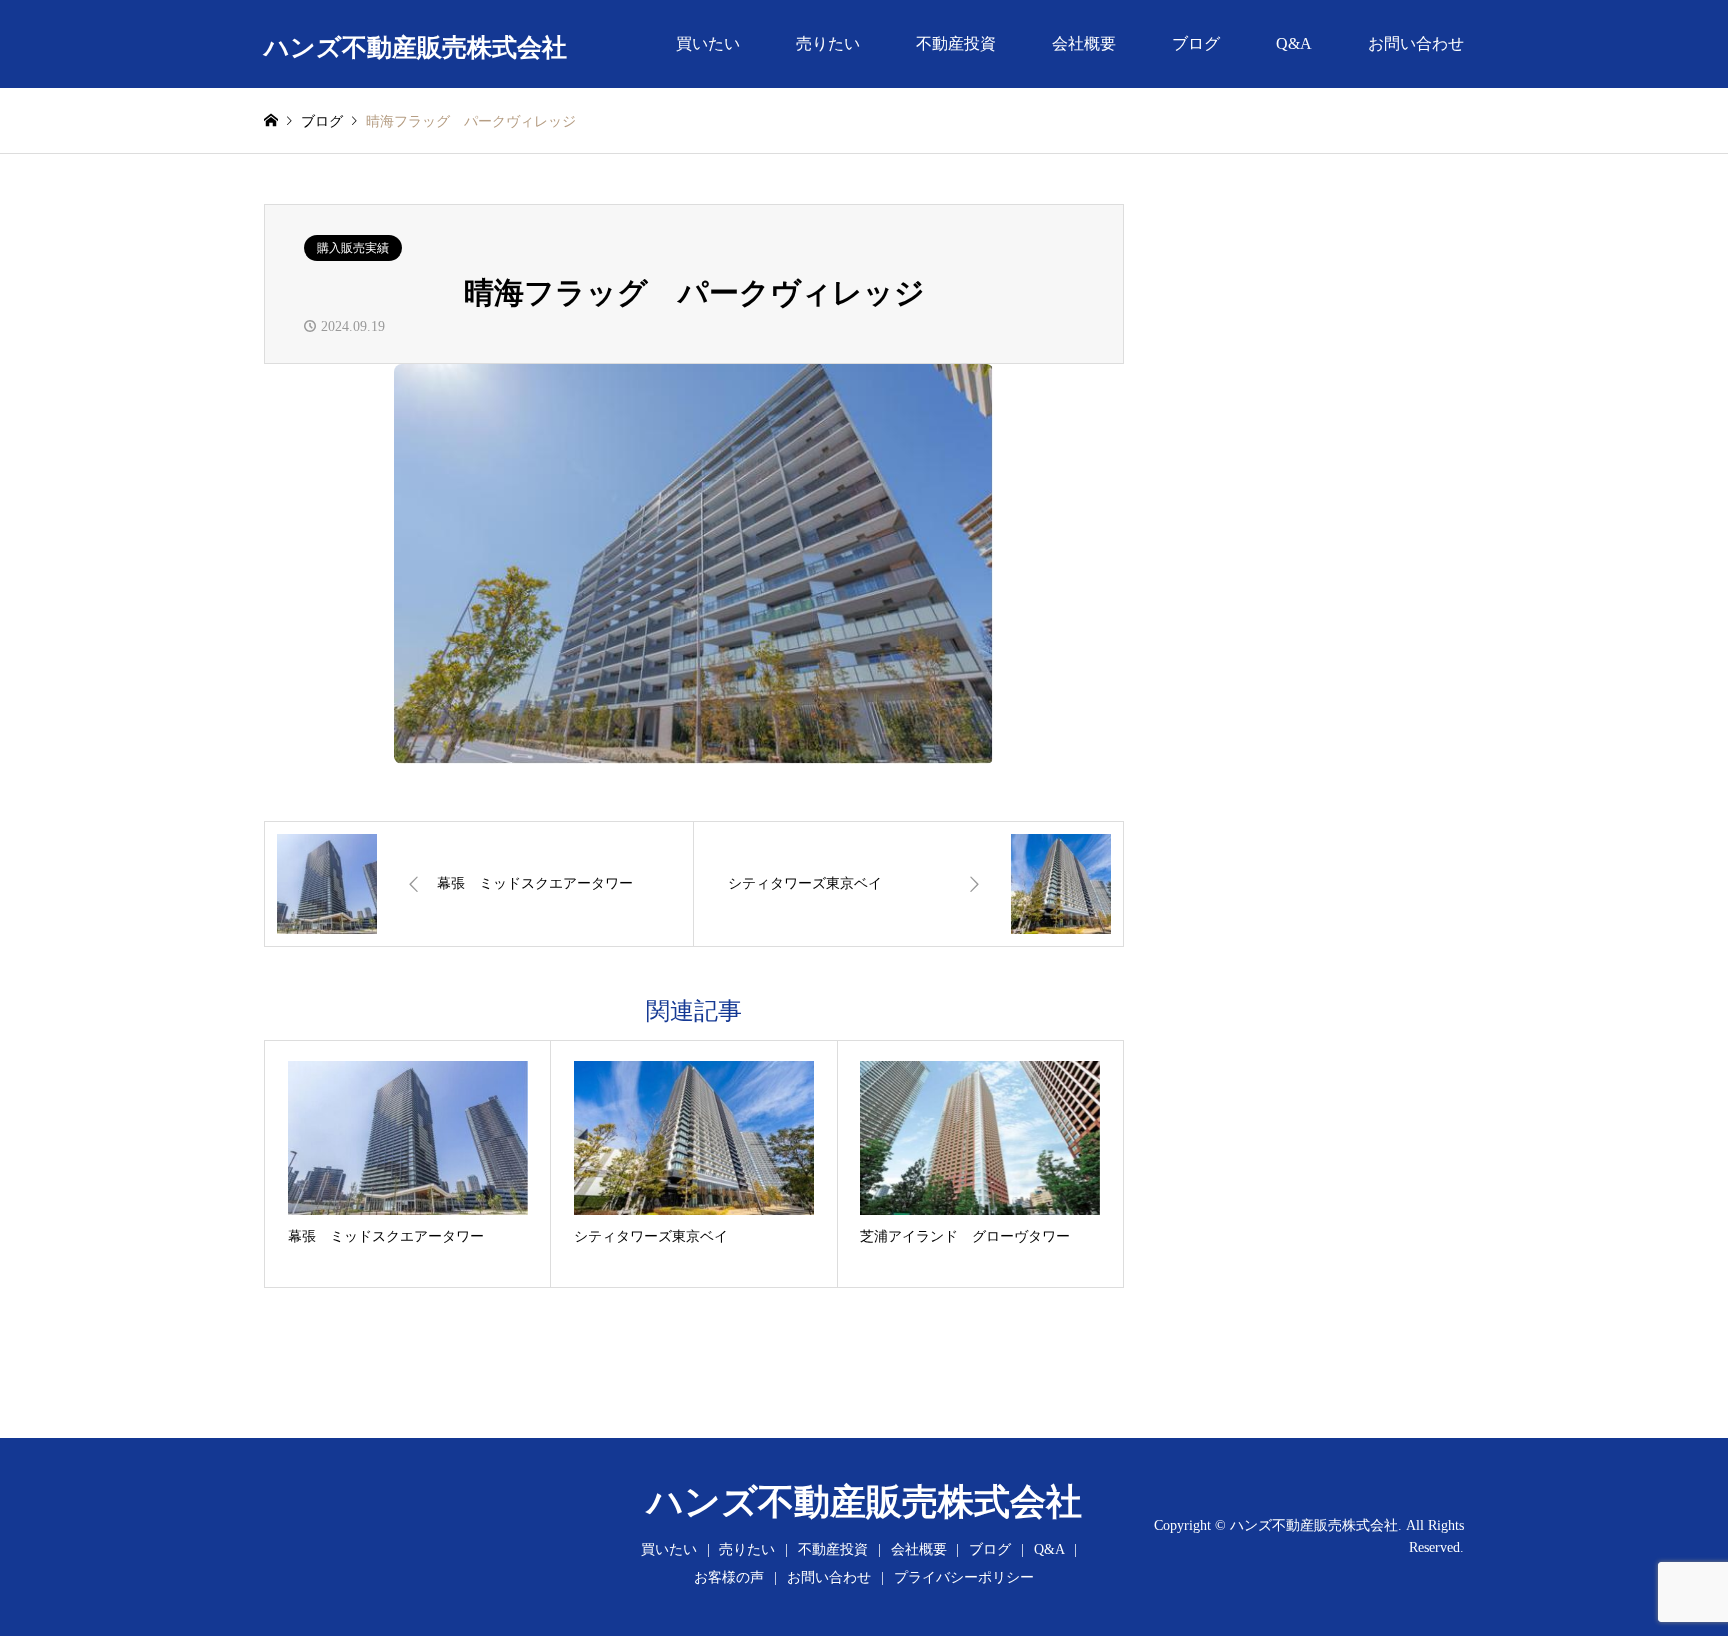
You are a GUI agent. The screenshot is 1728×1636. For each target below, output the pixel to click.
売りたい (828, 43)
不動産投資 (956, 43)
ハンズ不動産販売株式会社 (864, 1502)
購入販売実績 (353, 248)
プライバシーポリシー (964, 1577)
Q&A (1294, 43)
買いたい (708, 43)
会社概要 (1084, 43)
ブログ (1196, 43)
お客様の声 (729, 1577)
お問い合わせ (1416, 43)
